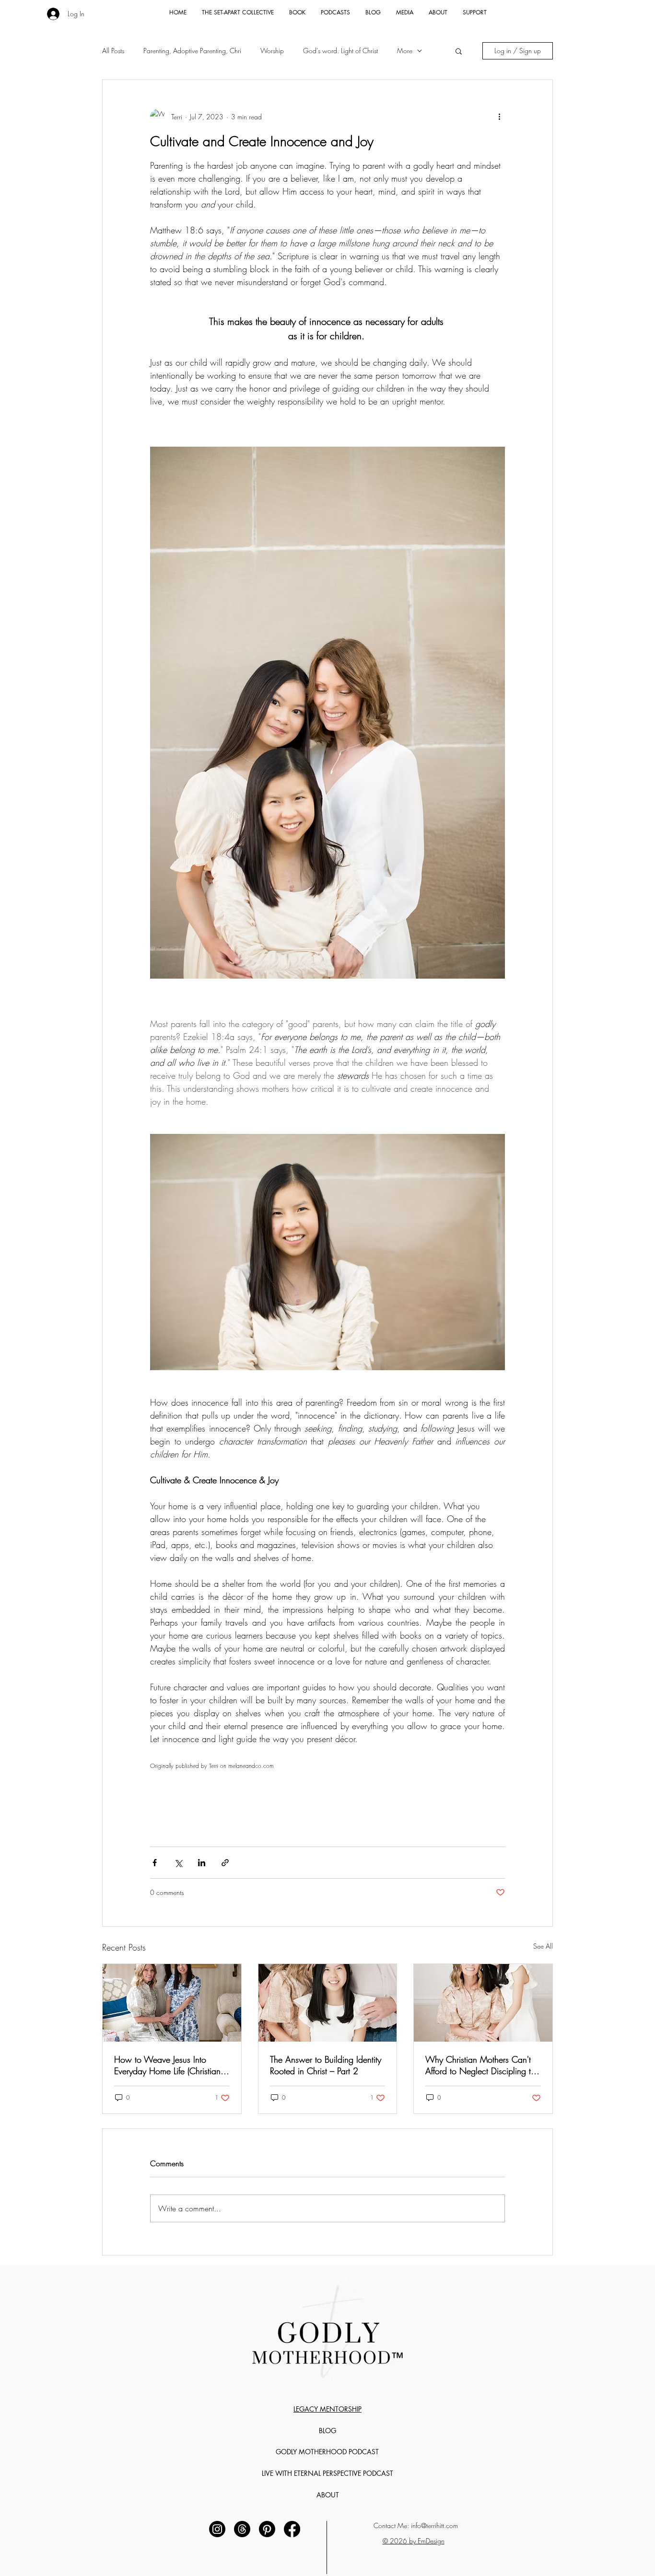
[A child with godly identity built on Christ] (328, 2003)
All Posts (113, 51)
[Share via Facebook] (155, 1863)
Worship (272, 51)
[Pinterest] (267, 2529)
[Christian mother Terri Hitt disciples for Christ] (483, 2003)
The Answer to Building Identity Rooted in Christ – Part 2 (326, 2065)
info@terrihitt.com (434, 2525)
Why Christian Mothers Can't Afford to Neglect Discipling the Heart (482, 2065)
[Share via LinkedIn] (202, 1863)
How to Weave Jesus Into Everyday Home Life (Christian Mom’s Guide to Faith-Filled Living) (167, 2065)
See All (543, 1946)
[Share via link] (225, 1863)
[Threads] (242, 2529)
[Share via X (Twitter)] (178, 1863)
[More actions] (499, 116)
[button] (459, 51)
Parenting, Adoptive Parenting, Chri (192, 51)
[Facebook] (292, 2529)
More (405, 51)
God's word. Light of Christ (340, 51)
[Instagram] (217, 2529)
